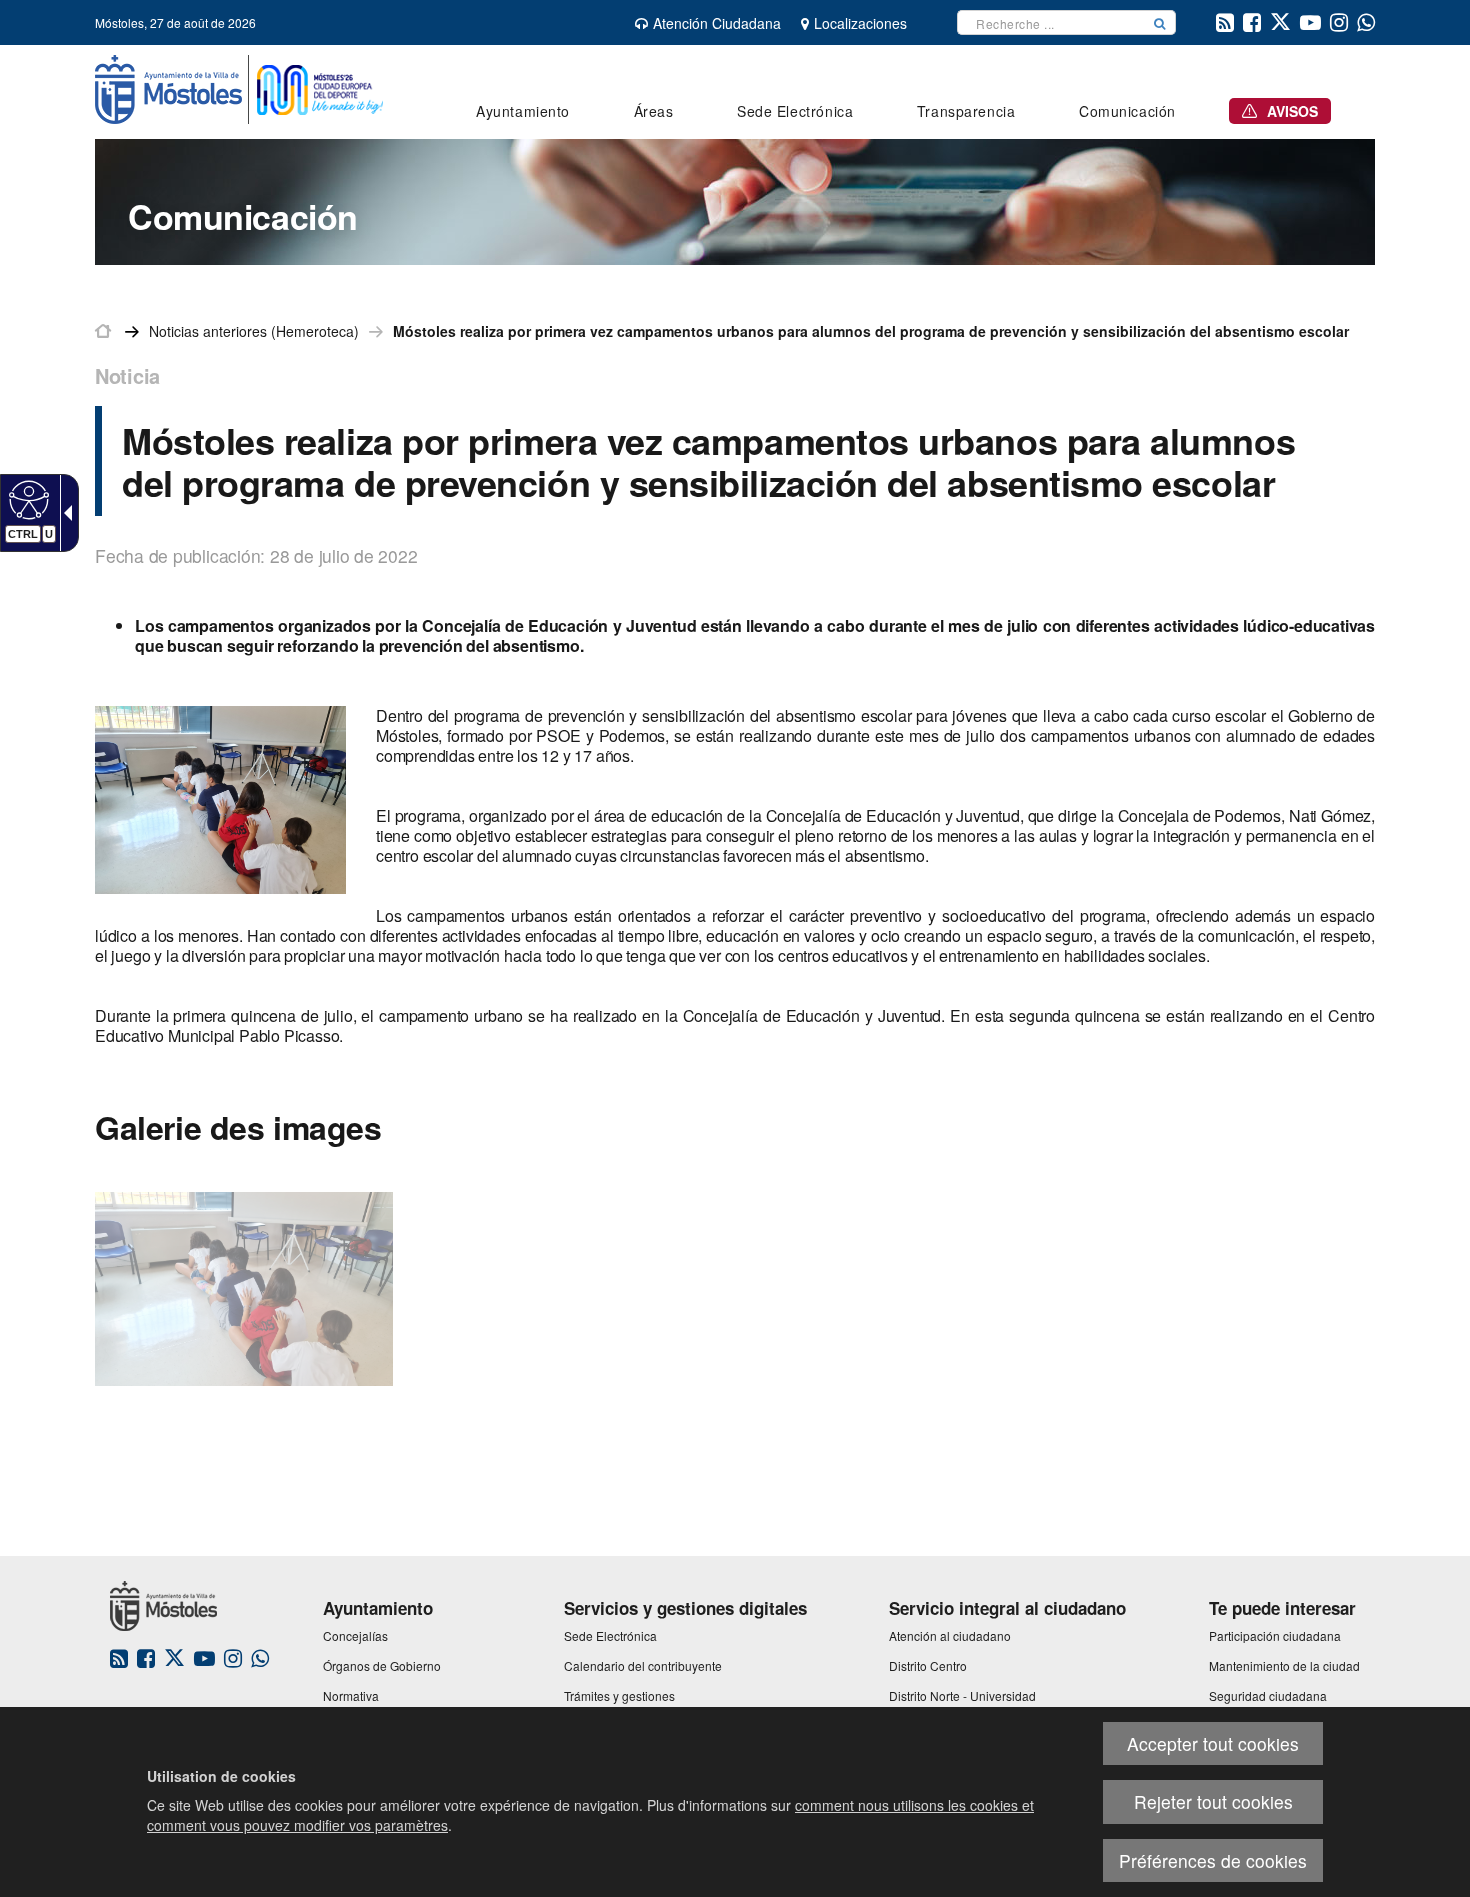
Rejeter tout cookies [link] (1213, 1801)
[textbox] (1051, 22)
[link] (26, 499)
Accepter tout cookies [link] (1213, 1743)
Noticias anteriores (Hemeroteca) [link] (254, 331)
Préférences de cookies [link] (1213, 1860)
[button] (1160, 22)
